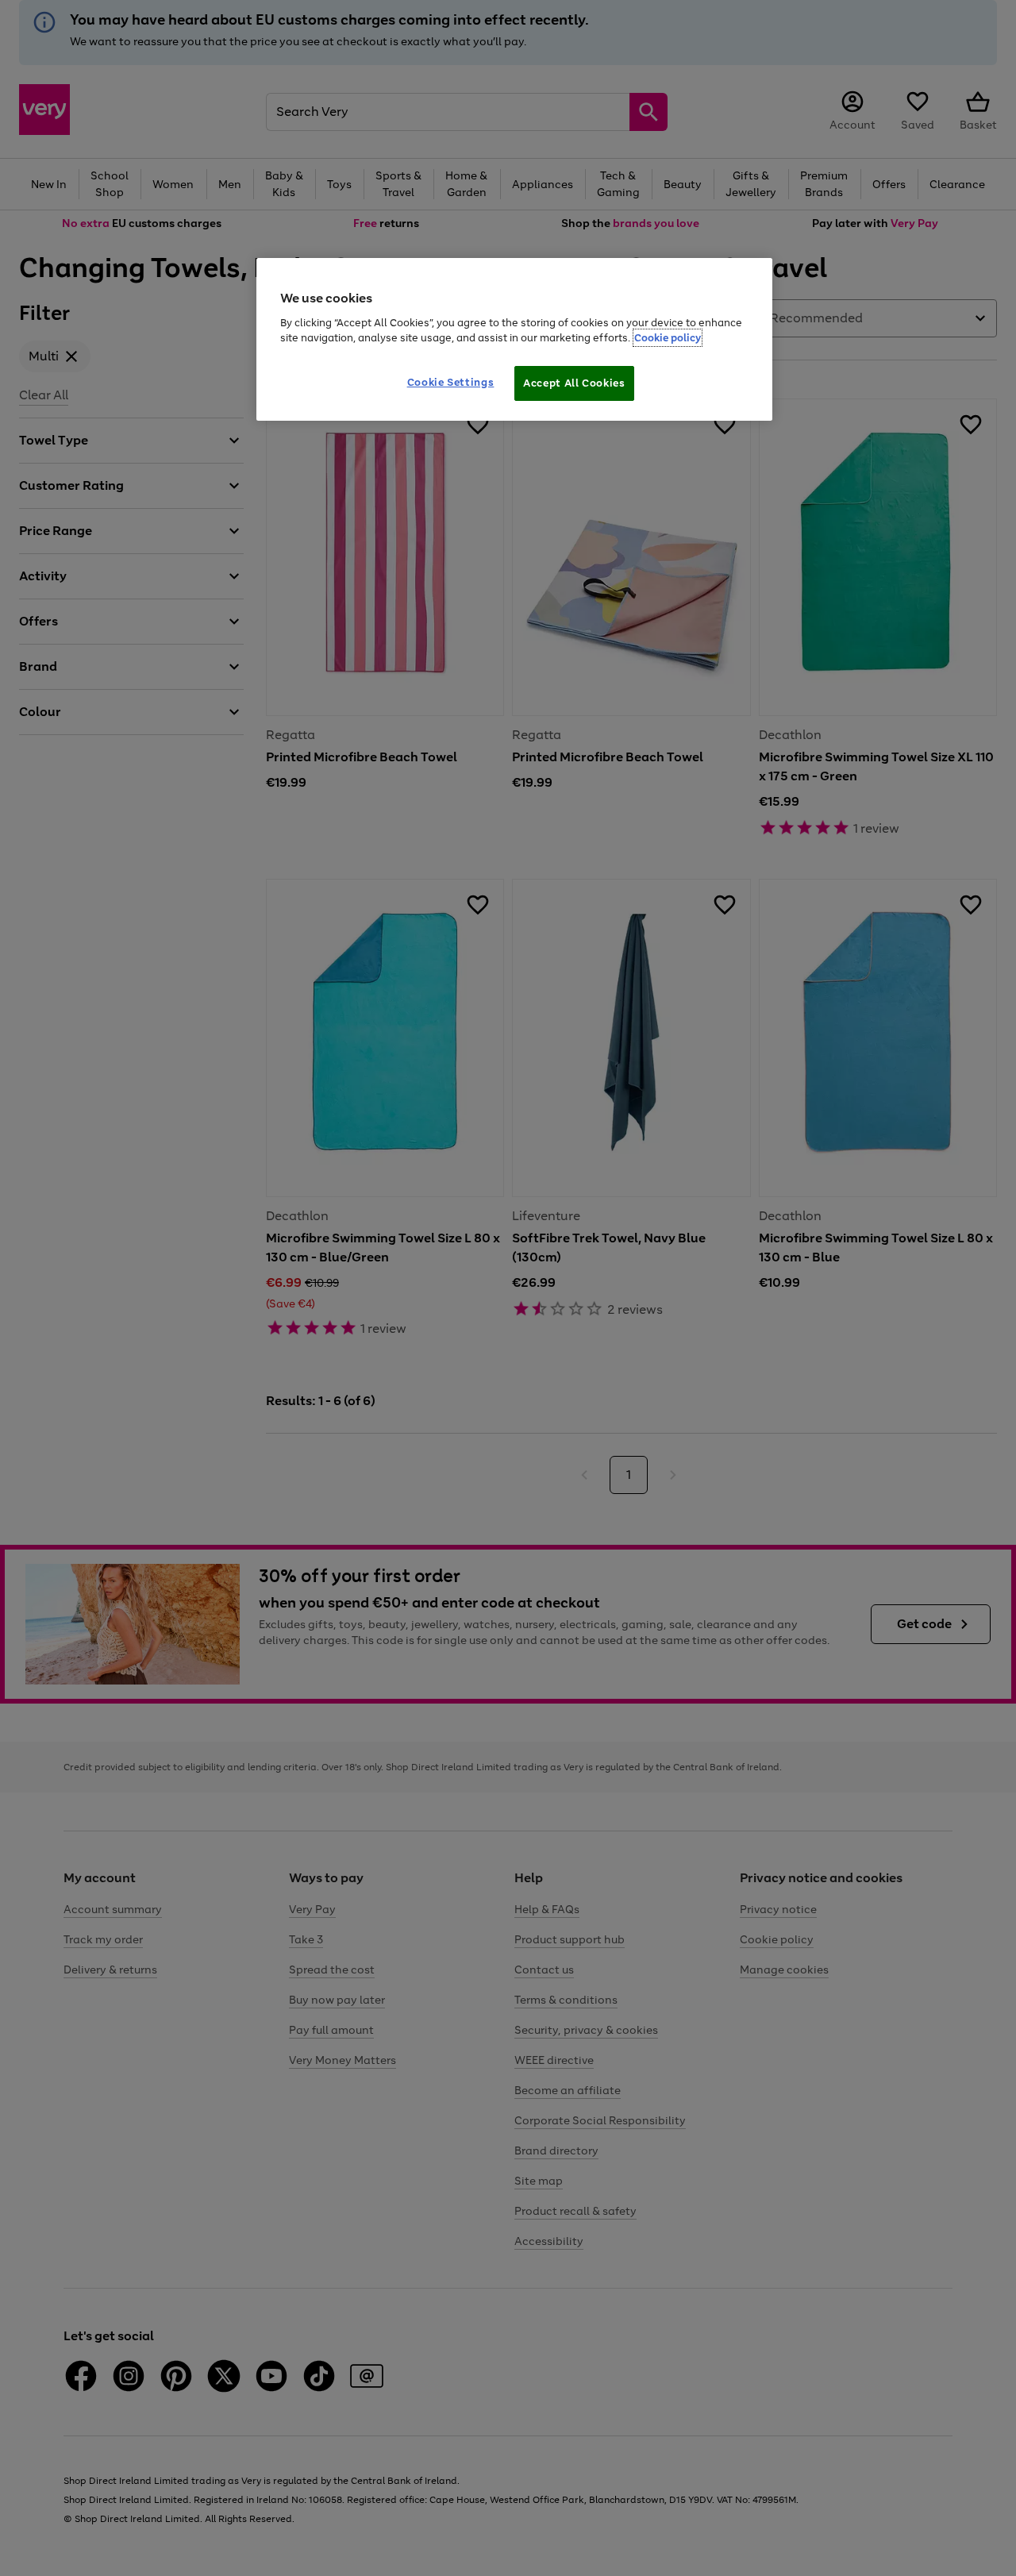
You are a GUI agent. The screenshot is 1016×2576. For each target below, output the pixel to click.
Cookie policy (668, 338)
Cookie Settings (451, 382)
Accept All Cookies (574, 383)
